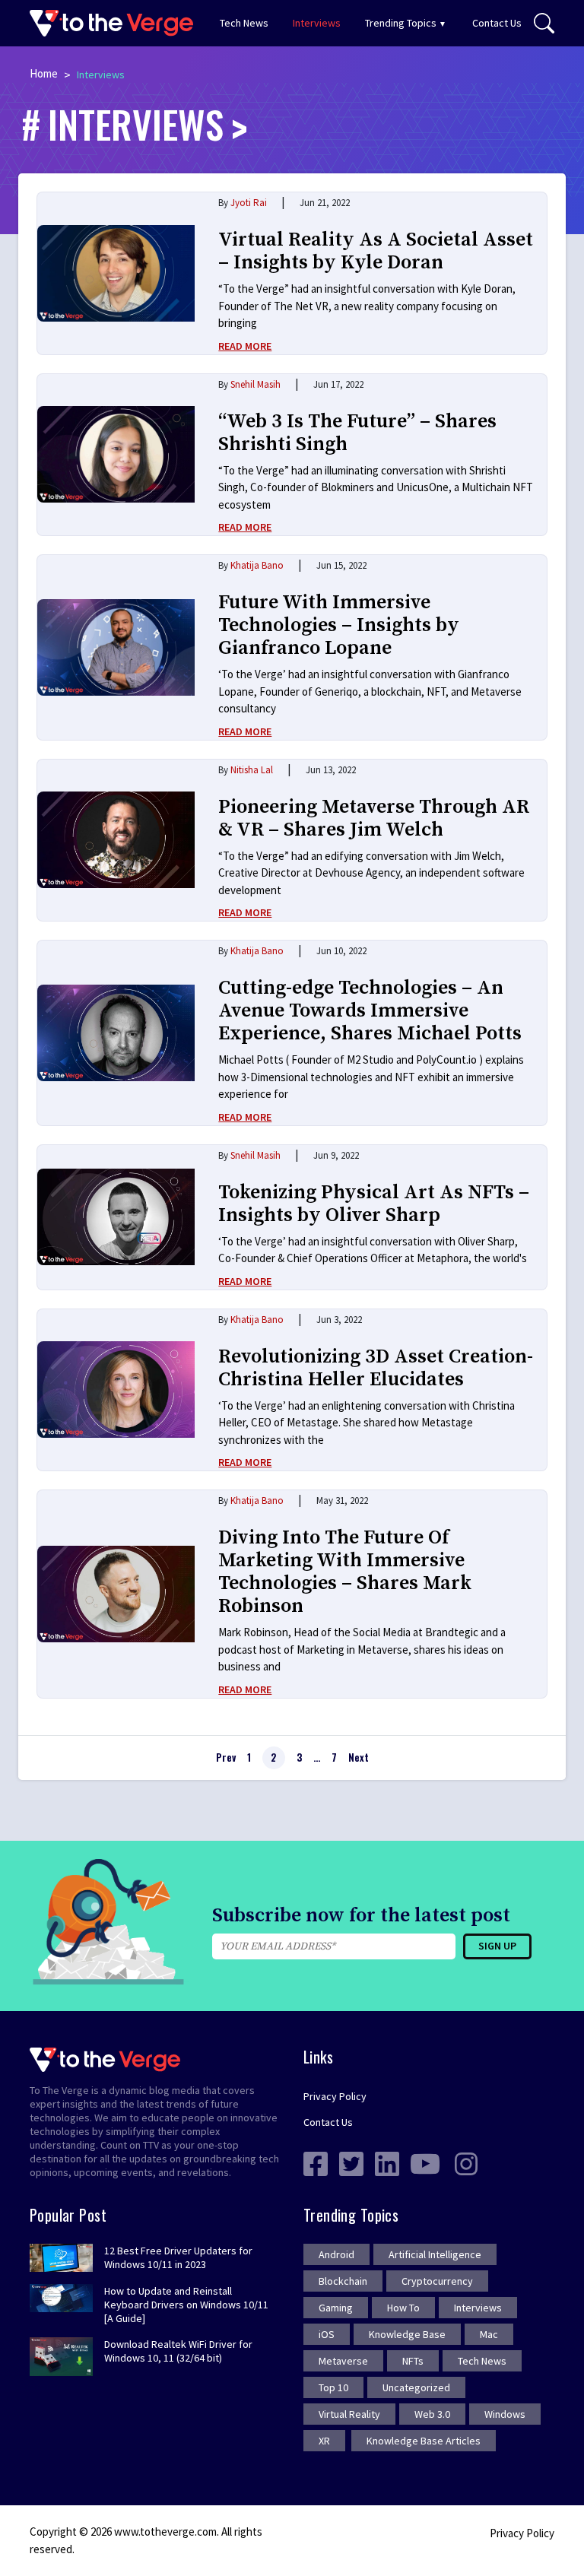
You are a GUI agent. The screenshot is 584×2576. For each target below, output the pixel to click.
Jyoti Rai (249, 203)
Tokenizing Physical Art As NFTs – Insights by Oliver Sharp (374, 1204)
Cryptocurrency (437, 2281)
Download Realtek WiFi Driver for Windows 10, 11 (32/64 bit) (178, 2351)
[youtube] (425, 2162)
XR (324, 2441)
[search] (544, 24)
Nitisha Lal (252, 770)
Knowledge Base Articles (424, 2441)
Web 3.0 (432, 2414)
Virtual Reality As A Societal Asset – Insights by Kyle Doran (376, 251)
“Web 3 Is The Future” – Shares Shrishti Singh (357, 433)
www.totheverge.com (165, 2532)
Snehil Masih (255, 384)
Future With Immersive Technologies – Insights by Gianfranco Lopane (339, 625)
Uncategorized (416, 2387)
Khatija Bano (257, 565)
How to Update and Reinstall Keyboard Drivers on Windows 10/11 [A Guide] (186, 2305)
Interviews (317, 23)
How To (403, 2308)
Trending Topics (401, 23)
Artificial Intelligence (435, 2254)
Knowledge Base (407, 2334)
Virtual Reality (349, 2414)
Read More (245, 346)
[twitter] (351, 2162)
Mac (489, 2334)
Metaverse (343, 2361)
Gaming (336, 2308)
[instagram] (466, 2162)
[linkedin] (387, 2162)
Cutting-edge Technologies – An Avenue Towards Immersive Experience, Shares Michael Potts (370, 1011)
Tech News (244, 23)
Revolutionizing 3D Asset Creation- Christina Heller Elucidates (376, 1368)
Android (336, 2254)
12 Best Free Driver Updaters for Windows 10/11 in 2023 (178, 2257)
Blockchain (343, 2281)
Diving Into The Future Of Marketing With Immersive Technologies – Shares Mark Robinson (345, 1572)
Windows (505, 2414)
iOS (327, 2334)
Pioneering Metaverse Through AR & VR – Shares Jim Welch (374, 818)
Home (44, 73)
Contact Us (497, 23)
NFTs (413, 2361)
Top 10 (333, 2387)
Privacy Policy (335, 2096)
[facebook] (316, 2162)
